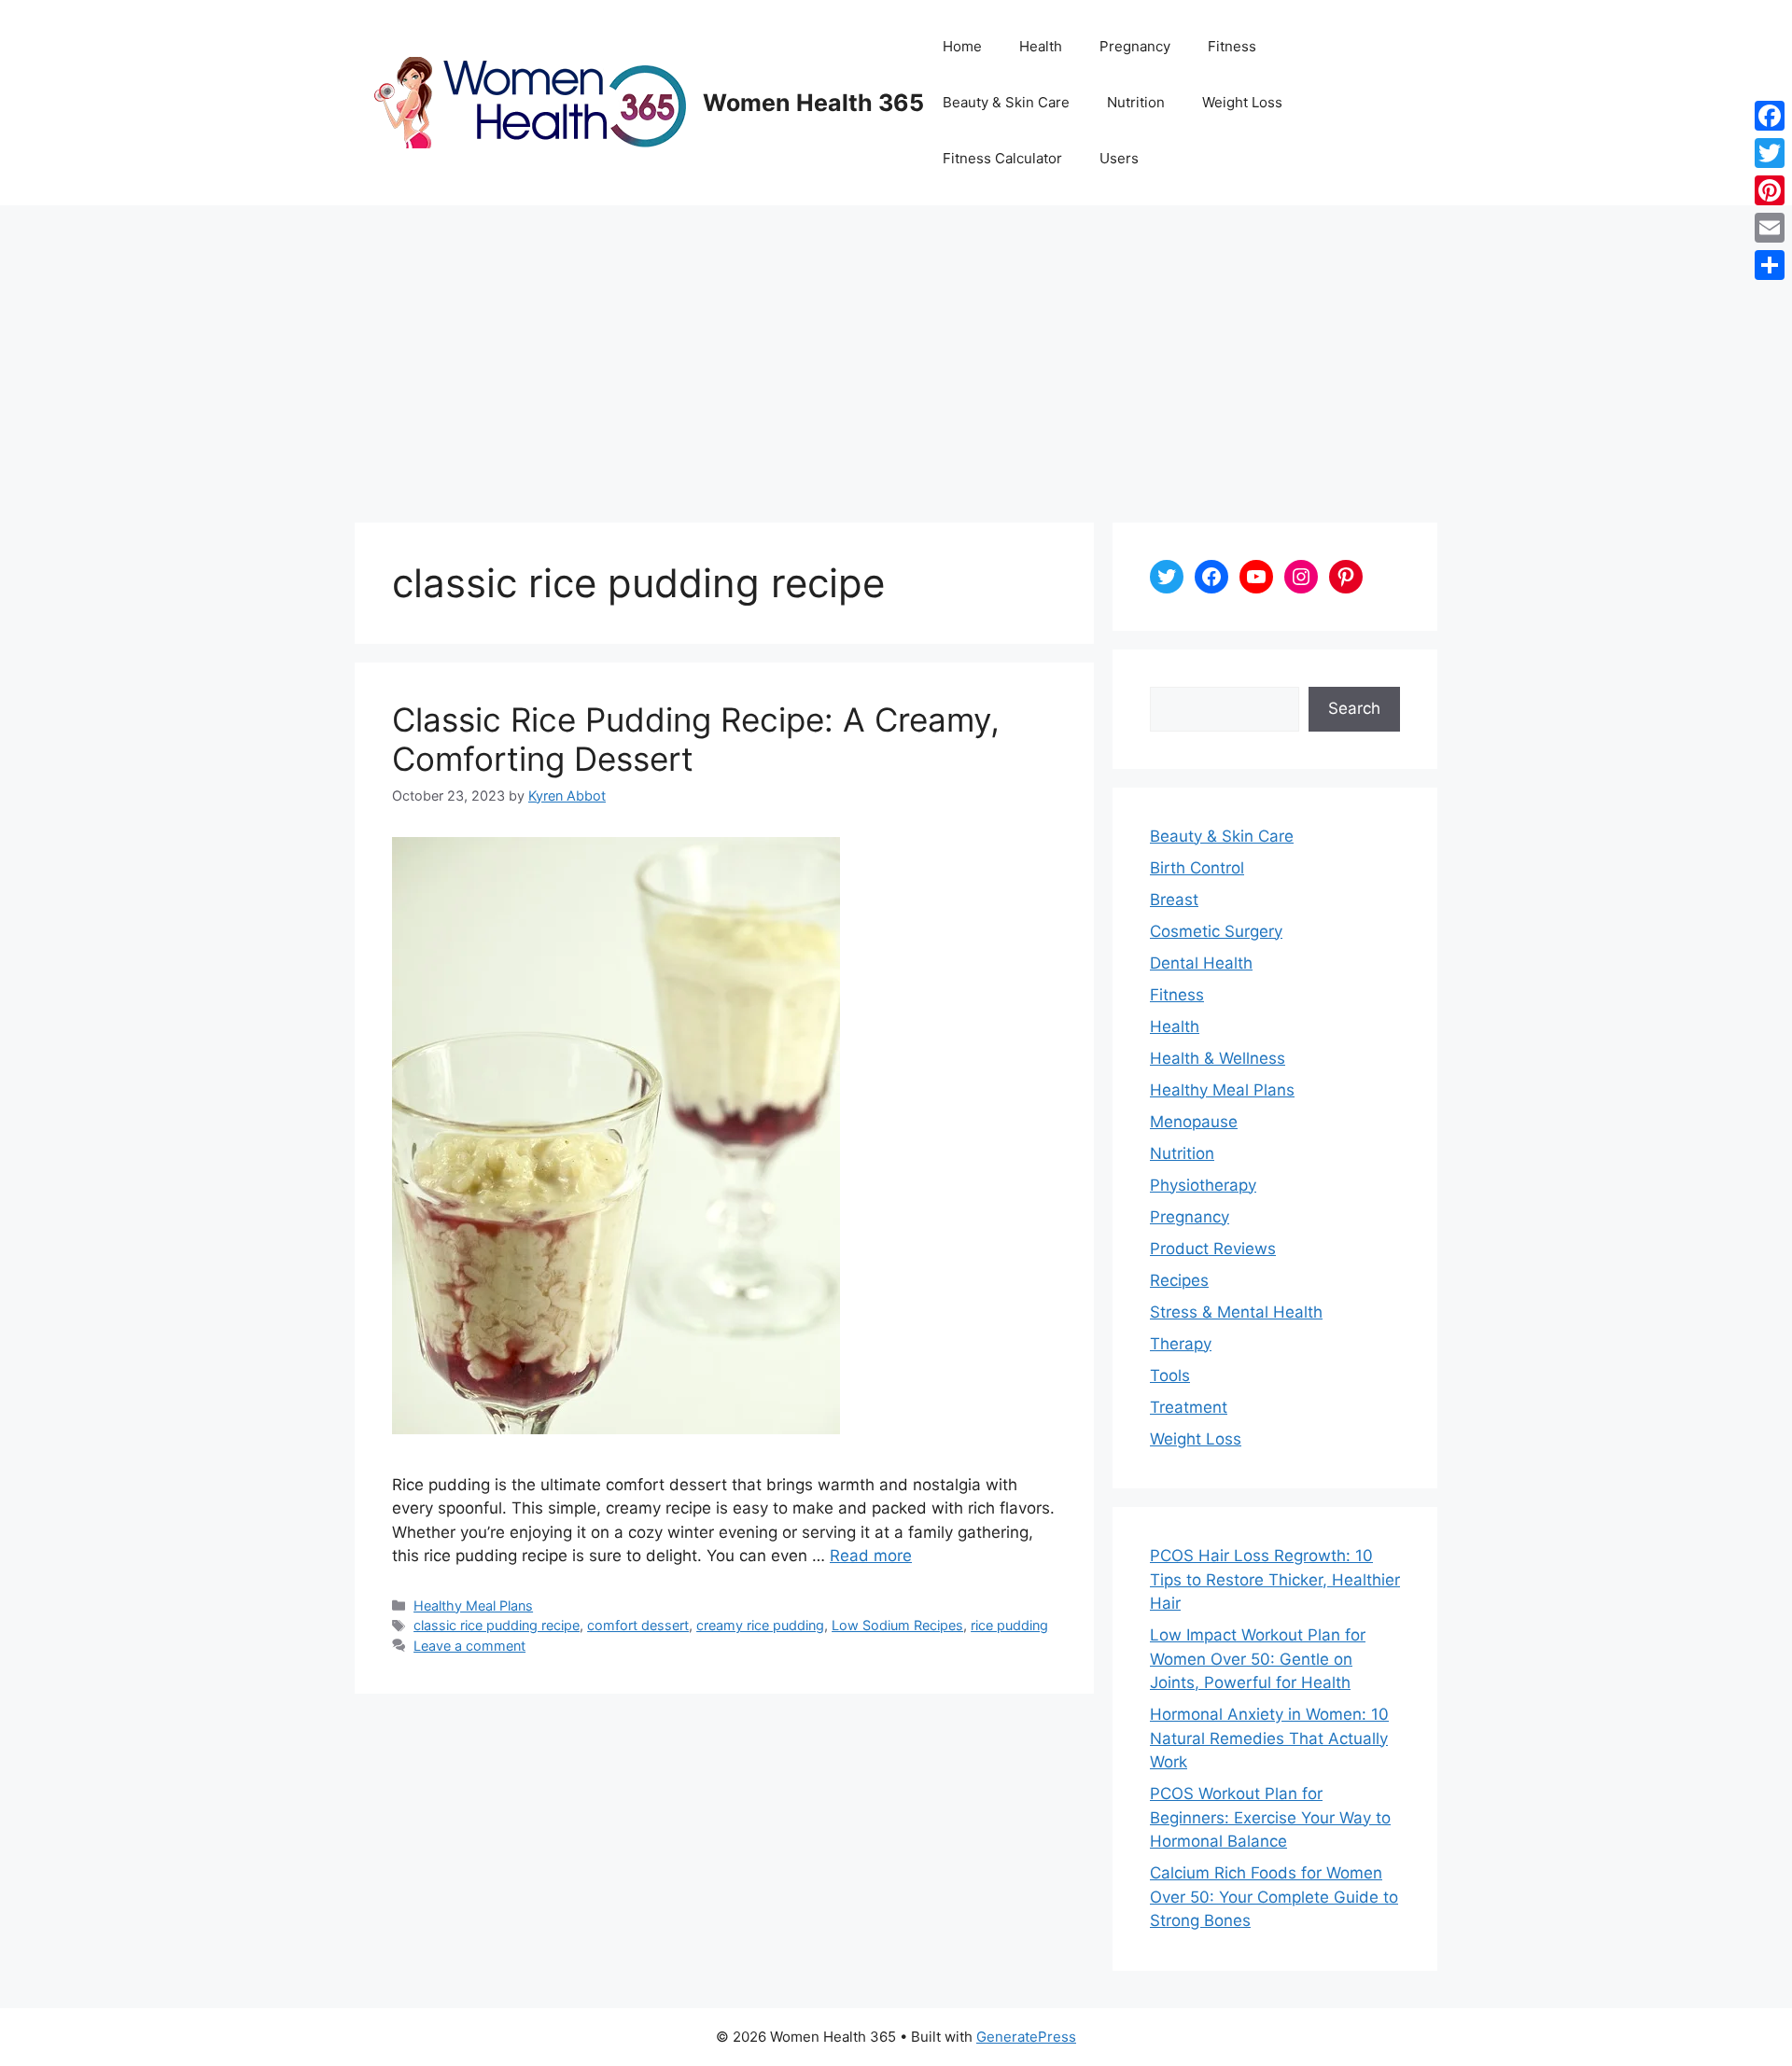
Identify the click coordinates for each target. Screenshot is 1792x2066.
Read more (871, 1556)
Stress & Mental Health (1236, 1312)
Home (962, 46)
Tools (1170, 1375)
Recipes (1179, 1280)
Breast (1174, 900)
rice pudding (1009, 1625)
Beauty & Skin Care (1006, 102)
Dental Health (1201, 963)
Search (1354, 708)
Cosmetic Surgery (1216, 931)
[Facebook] (1770, 116)
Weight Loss (1242, 102)
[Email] (1770, 228)
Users (1119, 158)
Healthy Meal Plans (473, 1605)
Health (1041, 46)
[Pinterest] (1770, 190)
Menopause (1194, 1122)
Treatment (1189, 1407)
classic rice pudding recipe (497, 1625)
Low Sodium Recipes (897, 1625)
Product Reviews (1213, 1249)
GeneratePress (1026, 2037)
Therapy (1181, 1344)
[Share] (1770, 265)
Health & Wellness (1218, 1058)
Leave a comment (469, 1646)
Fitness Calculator (1002, 158)
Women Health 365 (813, 103)
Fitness (1232, 46)
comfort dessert (638, 1625)
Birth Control (1197, 868)
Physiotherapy (1203, 1185)
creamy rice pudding (760, 1625)
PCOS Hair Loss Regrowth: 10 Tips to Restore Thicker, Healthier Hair (1275, 1579)
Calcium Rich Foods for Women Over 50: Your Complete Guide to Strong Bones (1274, 1897)
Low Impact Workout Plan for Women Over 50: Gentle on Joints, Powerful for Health (1258, 1659)
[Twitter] (1770, 153)
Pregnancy (1135, 46)
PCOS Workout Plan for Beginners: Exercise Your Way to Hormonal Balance (1270, 1817)
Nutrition (1136, 102)
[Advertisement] (896, 345)
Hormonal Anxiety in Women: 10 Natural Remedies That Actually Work (1269, 1738)
